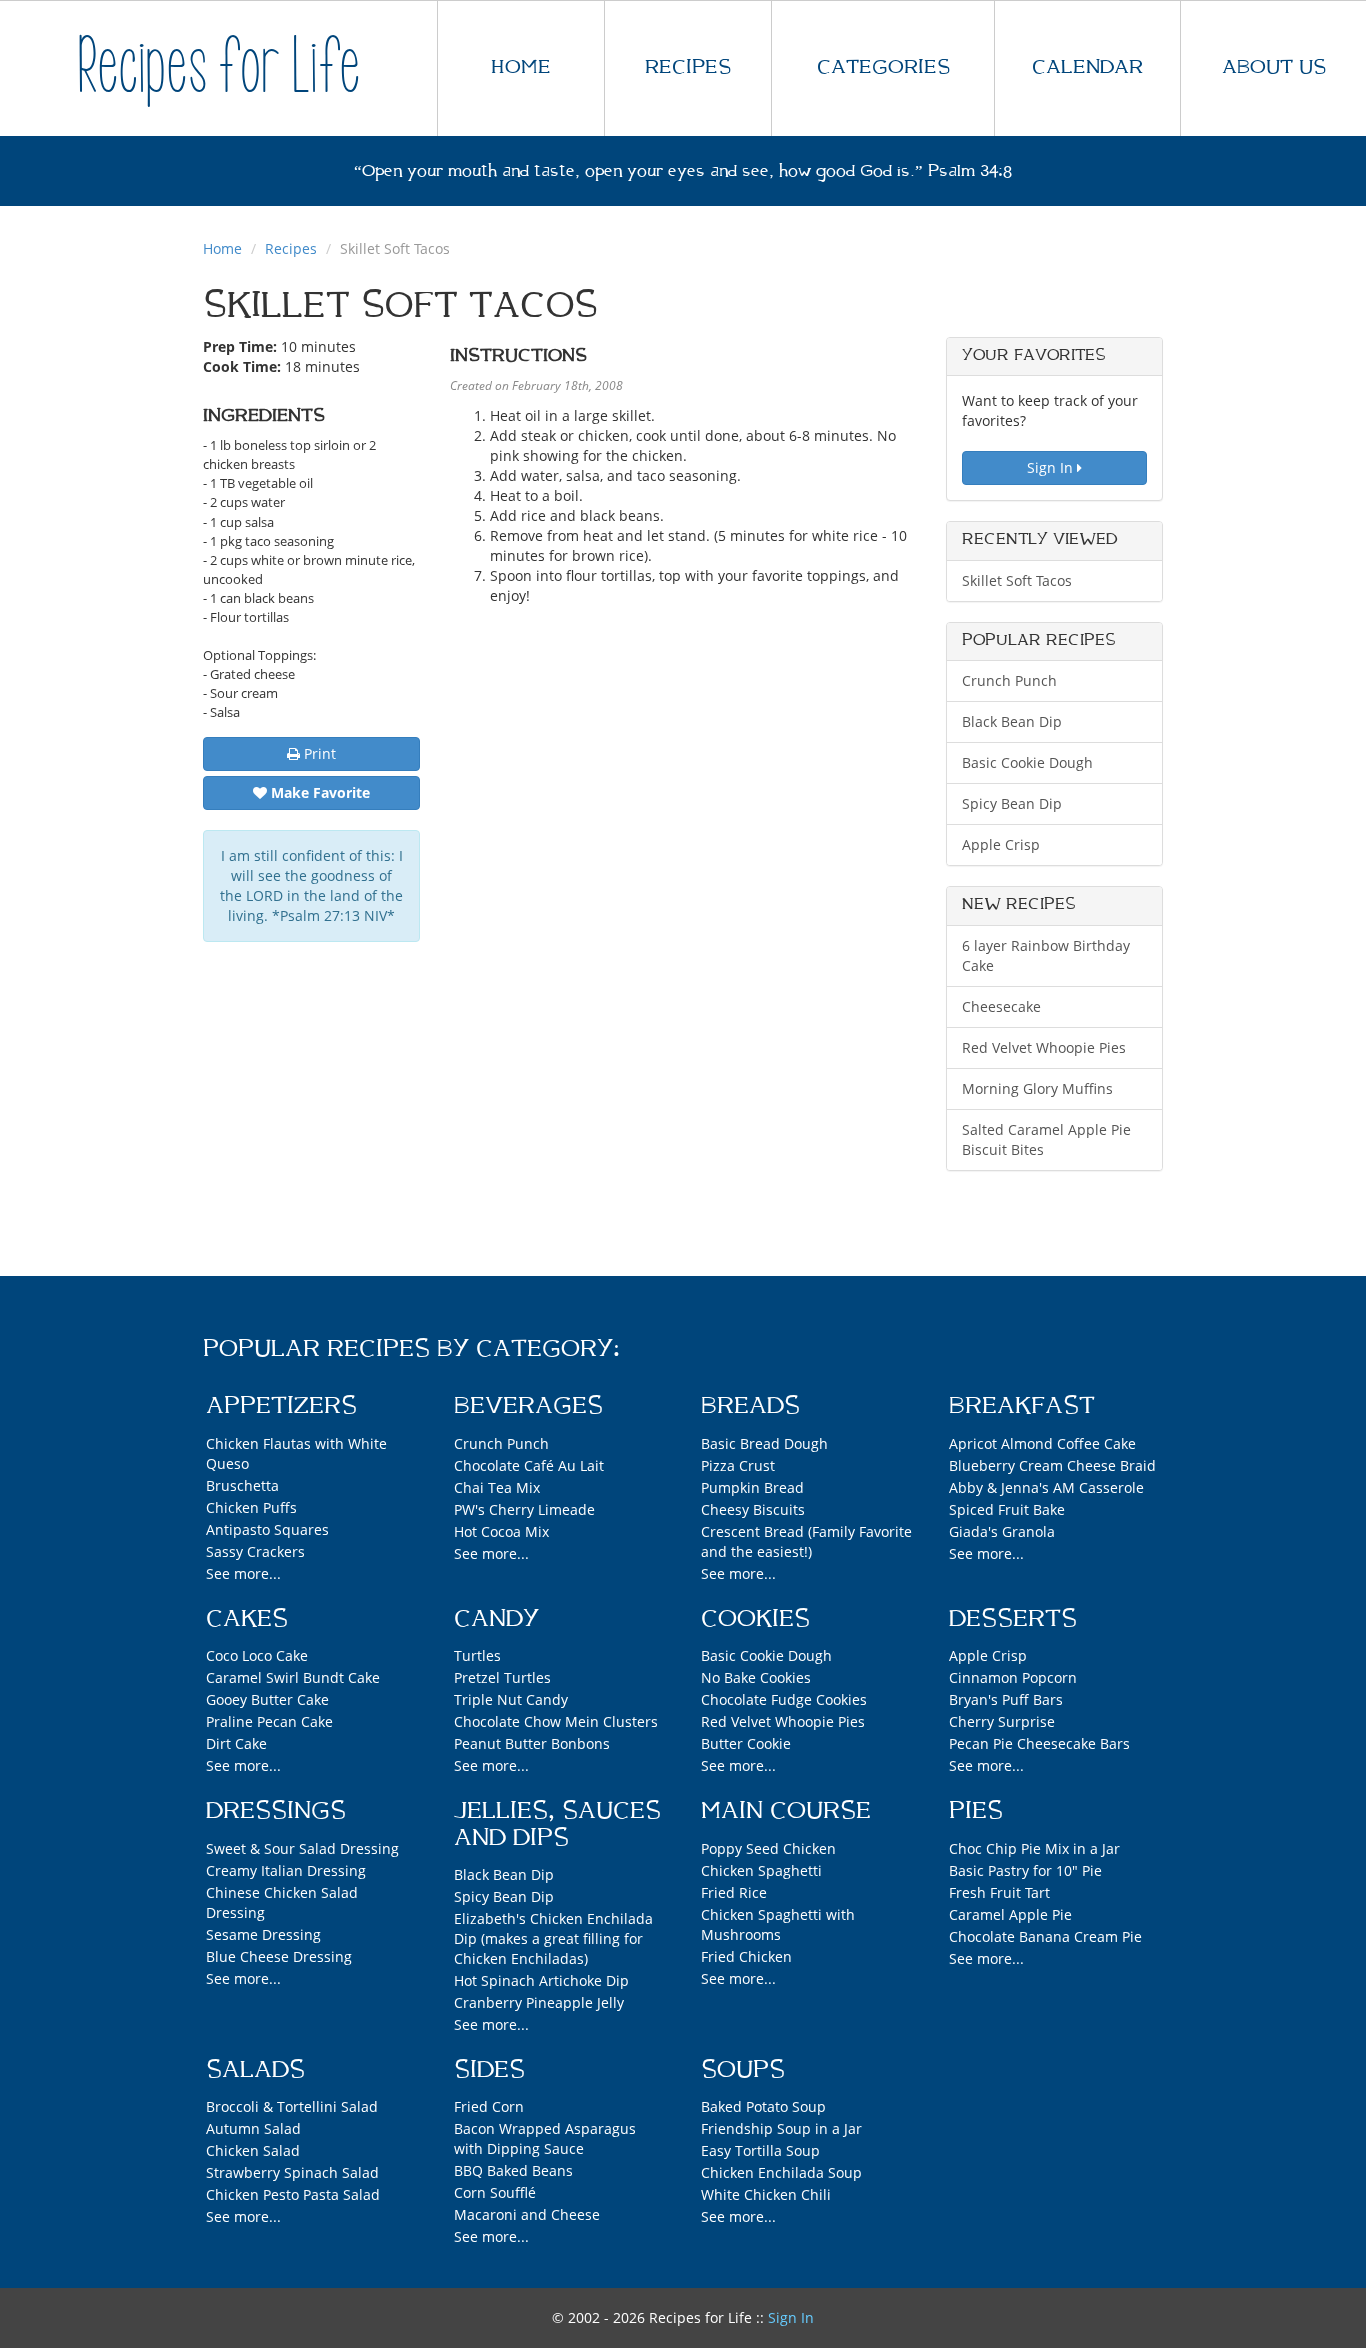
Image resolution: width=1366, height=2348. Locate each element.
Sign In (1052, 467)
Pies (976, 1811)
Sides (489, 2070)
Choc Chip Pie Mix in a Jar (1034, 1848)
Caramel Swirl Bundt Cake (293, 1677)
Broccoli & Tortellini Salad (292, 2106)
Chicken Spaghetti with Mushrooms (778, 1924)
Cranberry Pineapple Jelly (539, 2002)
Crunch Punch (1009, 680)
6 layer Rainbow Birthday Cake (1046, 955)
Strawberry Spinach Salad (292, 2172)
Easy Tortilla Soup (760, 2150)
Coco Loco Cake (257, 1655)
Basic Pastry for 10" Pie (1025, 1870)
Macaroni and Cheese (527, 2214)
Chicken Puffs (251, 1507)
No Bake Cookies (756, 1677)
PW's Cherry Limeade (524, 1509)
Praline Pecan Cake (269, 1721)
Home (222, 248)
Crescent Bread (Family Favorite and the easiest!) (806, 1541)
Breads (750, 1406)
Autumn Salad (253, 2128)
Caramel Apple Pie (1010, 1914)
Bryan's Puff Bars (1006, 1699)
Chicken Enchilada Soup (781, 2172)
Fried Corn (489, 2106)
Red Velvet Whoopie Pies (1044, 1047)
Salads (255, 2070)
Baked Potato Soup (763, 2106)
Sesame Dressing (263, 1934)
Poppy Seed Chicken (768, 1848)
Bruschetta (242, 1485)
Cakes (247, 1619)
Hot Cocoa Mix (501, 1531)
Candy (496, 1619)
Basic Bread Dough (764, 1443)
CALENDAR (1087, 67)
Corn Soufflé (495, 2192)
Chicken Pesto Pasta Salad (293, 2194)
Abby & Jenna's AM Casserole (1046, 1487)
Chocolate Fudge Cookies (784, 1699)
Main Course (786, 1811)
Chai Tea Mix (497, 1487)
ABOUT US (1274, 67)
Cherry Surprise (1002, 1721)
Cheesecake (1001, 1006)
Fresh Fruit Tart (999, 1892)
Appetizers (281, 1406)
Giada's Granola (1002, 1531)
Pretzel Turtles (502, 1677)
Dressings (276, 1811)
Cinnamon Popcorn (1013, 1677)
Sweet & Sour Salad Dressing (302, 1848)
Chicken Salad (253, 2150)
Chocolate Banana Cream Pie (1045, 1936)
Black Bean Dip (1012, 721)
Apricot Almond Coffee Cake (1042, 1443)
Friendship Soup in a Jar (781, 2128)
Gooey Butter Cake (267, 1699)
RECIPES (688, 67)
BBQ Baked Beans (513, 2170)
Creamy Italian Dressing (286, 1870)
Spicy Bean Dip (1012, 803)
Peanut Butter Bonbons (532, 1743)
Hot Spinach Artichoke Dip (541, 1980)
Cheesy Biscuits (753, 1509)
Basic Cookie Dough (1027, 762)
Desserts (1013, 1619)
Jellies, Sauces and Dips (557, 1824)
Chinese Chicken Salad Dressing (282, 1902)
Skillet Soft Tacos (1017, 580)
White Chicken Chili (766, 2194)
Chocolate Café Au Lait (529, 1465)
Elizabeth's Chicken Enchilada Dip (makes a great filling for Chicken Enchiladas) (553, 1938)
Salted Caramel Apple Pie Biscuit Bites (1046, 1139)
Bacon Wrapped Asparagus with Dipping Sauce (545, 2138)
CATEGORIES (883, 67)
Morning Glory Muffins (1037, 1088)
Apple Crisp (1001, 844)
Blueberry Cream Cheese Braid (1052, 1465)
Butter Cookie (746, 1743)
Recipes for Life (219, 67)
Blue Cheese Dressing (279, 1956)
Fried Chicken (746, 1956)
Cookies (755, 1619)
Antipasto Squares (267, 1529)
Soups (743, 2070)
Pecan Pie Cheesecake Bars (1039, 1743)
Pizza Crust (738, 1465)
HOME (521, 67)
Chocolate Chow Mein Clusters (556, 1721)
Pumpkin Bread (752, 1487)
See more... (243, 1573)
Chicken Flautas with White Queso (296, 1453)
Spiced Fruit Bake (1007, 1509)
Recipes (291, 248)
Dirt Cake (236, 1743)
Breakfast (1022, 1406)
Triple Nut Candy (511, 1699)
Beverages (528, 1406)
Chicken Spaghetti (761, 1870)
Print (318, 753)
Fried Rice (734, 1892)
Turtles (477, 1655)
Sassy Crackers (255, 1551)
